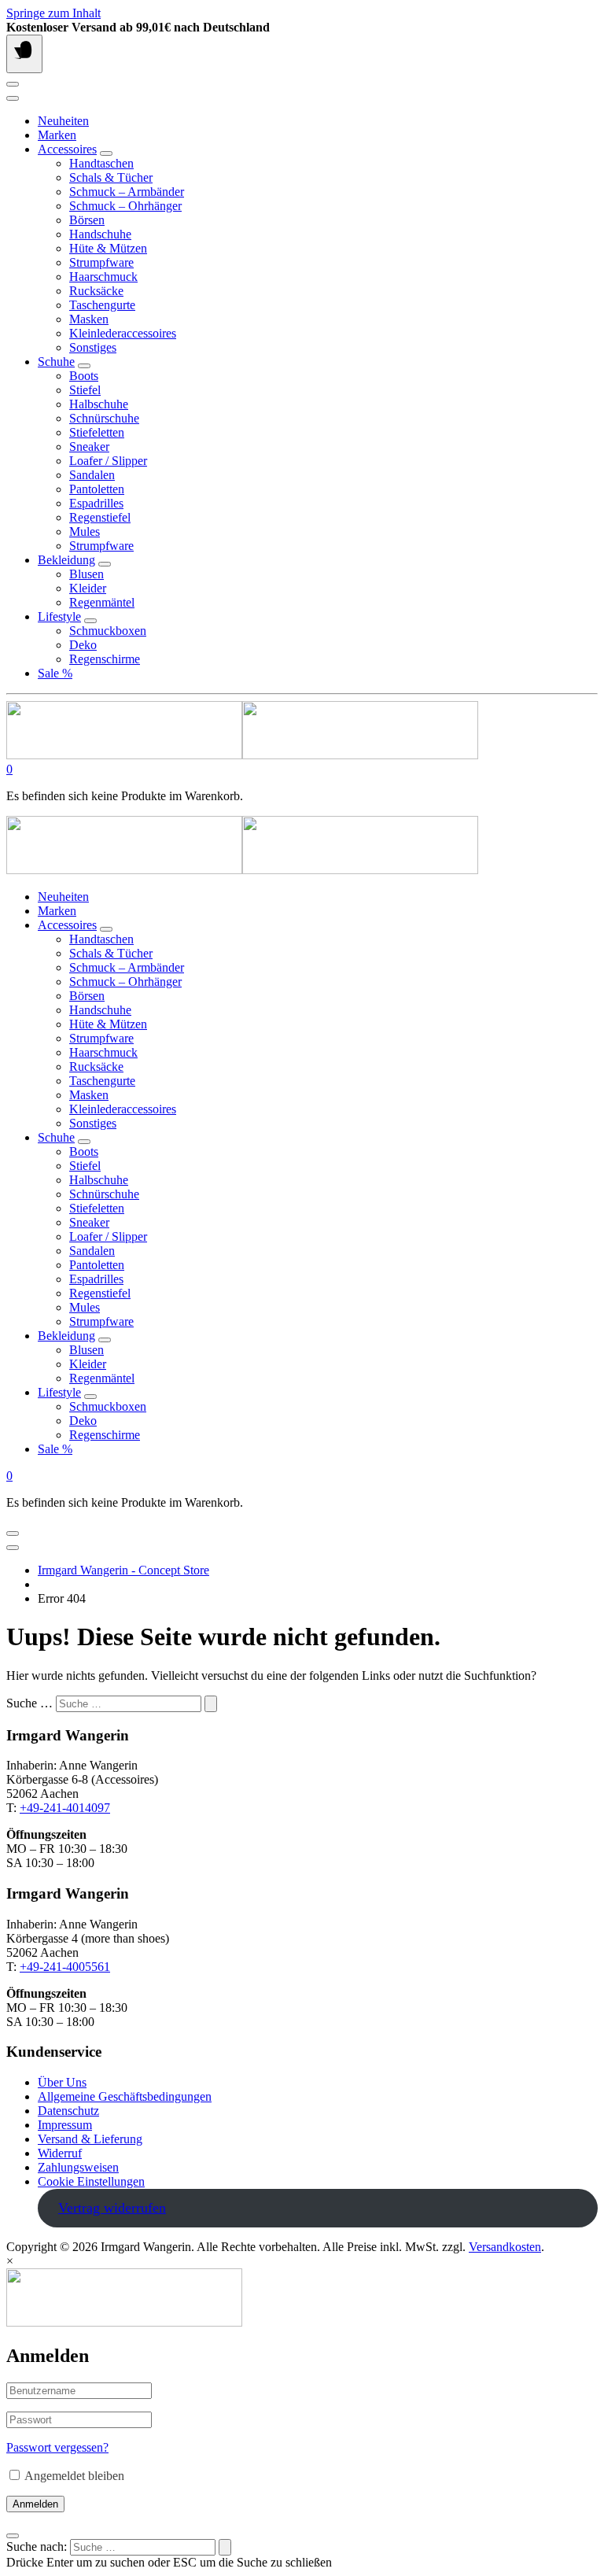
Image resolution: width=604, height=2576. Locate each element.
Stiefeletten (97, 432)
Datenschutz (68, 2111)
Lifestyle (59, 616)
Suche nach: (37, 2546)
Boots (84, 376)
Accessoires (67, 149)
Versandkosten (505, 2247)
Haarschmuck (103, 277)
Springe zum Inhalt (53, 13)
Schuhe (56, 362)
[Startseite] (242, 755)
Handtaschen (101, 163)
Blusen (87, 574)
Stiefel (85, 390)
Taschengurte (102, 305)
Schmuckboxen (108, 631)
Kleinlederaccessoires (123, 333)
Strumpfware (101, 262)
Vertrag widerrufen (112, 2208)
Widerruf (60, 2153)
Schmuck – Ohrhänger (125, 206)
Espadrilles (96, 503)
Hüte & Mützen (108, 248)
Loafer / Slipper (108, 461)
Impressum (65, 2125)
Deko (83, 645)
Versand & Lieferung (90, 2139)
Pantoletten (97, 489)
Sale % (55, 673)
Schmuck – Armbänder (127, 192)
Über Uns (62, 2082)
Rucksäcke (96, 291)
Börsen (87, 220)
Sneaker (89, 447)
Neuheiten (63, 121)
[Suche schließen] (13, 2536)
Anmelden (35, 2504)
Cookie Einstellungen (91, 2181)
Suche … (29, 1703)
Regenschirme (105, 659)
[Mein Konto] (13, 84)
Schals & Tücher (111, 177)
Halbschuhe (99, 404)
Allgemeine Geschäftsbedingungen (125, 2096)
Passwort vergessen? (57, 2447)
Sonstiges (93, 347)
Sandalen (92, 475)
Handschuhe (100, 234)
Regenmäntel (102, 602)
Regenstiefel (100, 517)
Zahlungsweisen (78, 2167)
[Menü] (24, 54)
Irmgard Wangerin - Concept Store (123, 1570)
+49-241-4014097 (65, 1808)
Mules (85, 531)
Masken (89, 319)
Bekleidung (66, 560)
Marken (57, 135)
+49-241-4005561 (65, 1967)
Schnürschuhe (104, 418)
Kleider (88, 588)
